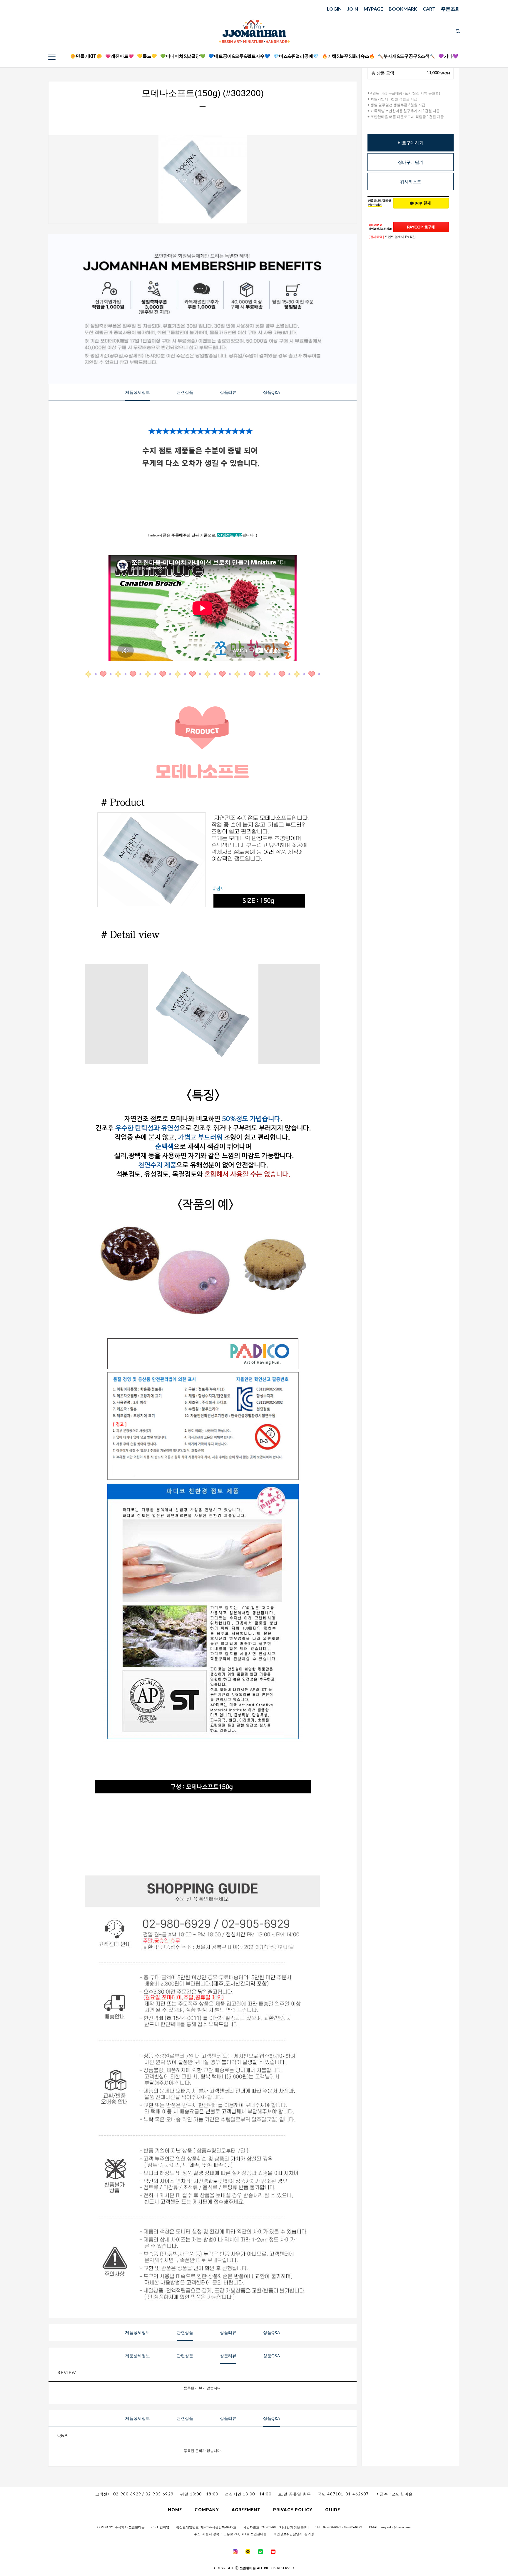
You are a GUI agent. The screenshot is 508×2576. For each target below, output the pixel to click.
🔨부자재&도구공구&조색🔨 (406, 56)
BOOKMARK (403, 9)
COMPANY (207, 2510)
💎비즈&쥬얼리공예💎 (296, 56)
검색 (458, 31)
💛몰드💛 (147, 56)
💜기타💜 (448, 56)
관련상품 (185, 392)
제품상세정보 (138, 392)
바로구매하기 (411, 143)
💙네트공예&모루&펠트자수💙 (239, 56)
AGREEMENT (246, 2510)
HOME (175, 2510)
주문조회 (450, 9)
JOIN (353, 9)
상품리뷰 (228, 392)
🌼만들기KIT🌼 (86, 56)
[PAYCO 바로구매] (421, 227)
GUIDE (333, 2510)
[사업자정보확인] (295, 2527)
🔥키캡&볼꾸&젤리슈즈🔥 (348, 56)
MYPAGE (373, 9)
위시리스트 (411, 182)
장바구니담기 (411, 162)
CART (429, 9)
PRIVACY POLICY (293, 2510)
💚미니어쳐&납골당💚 (183, 56)
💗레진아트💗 (120, 56)
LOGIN (334, 9)
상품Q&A (271, 392)
